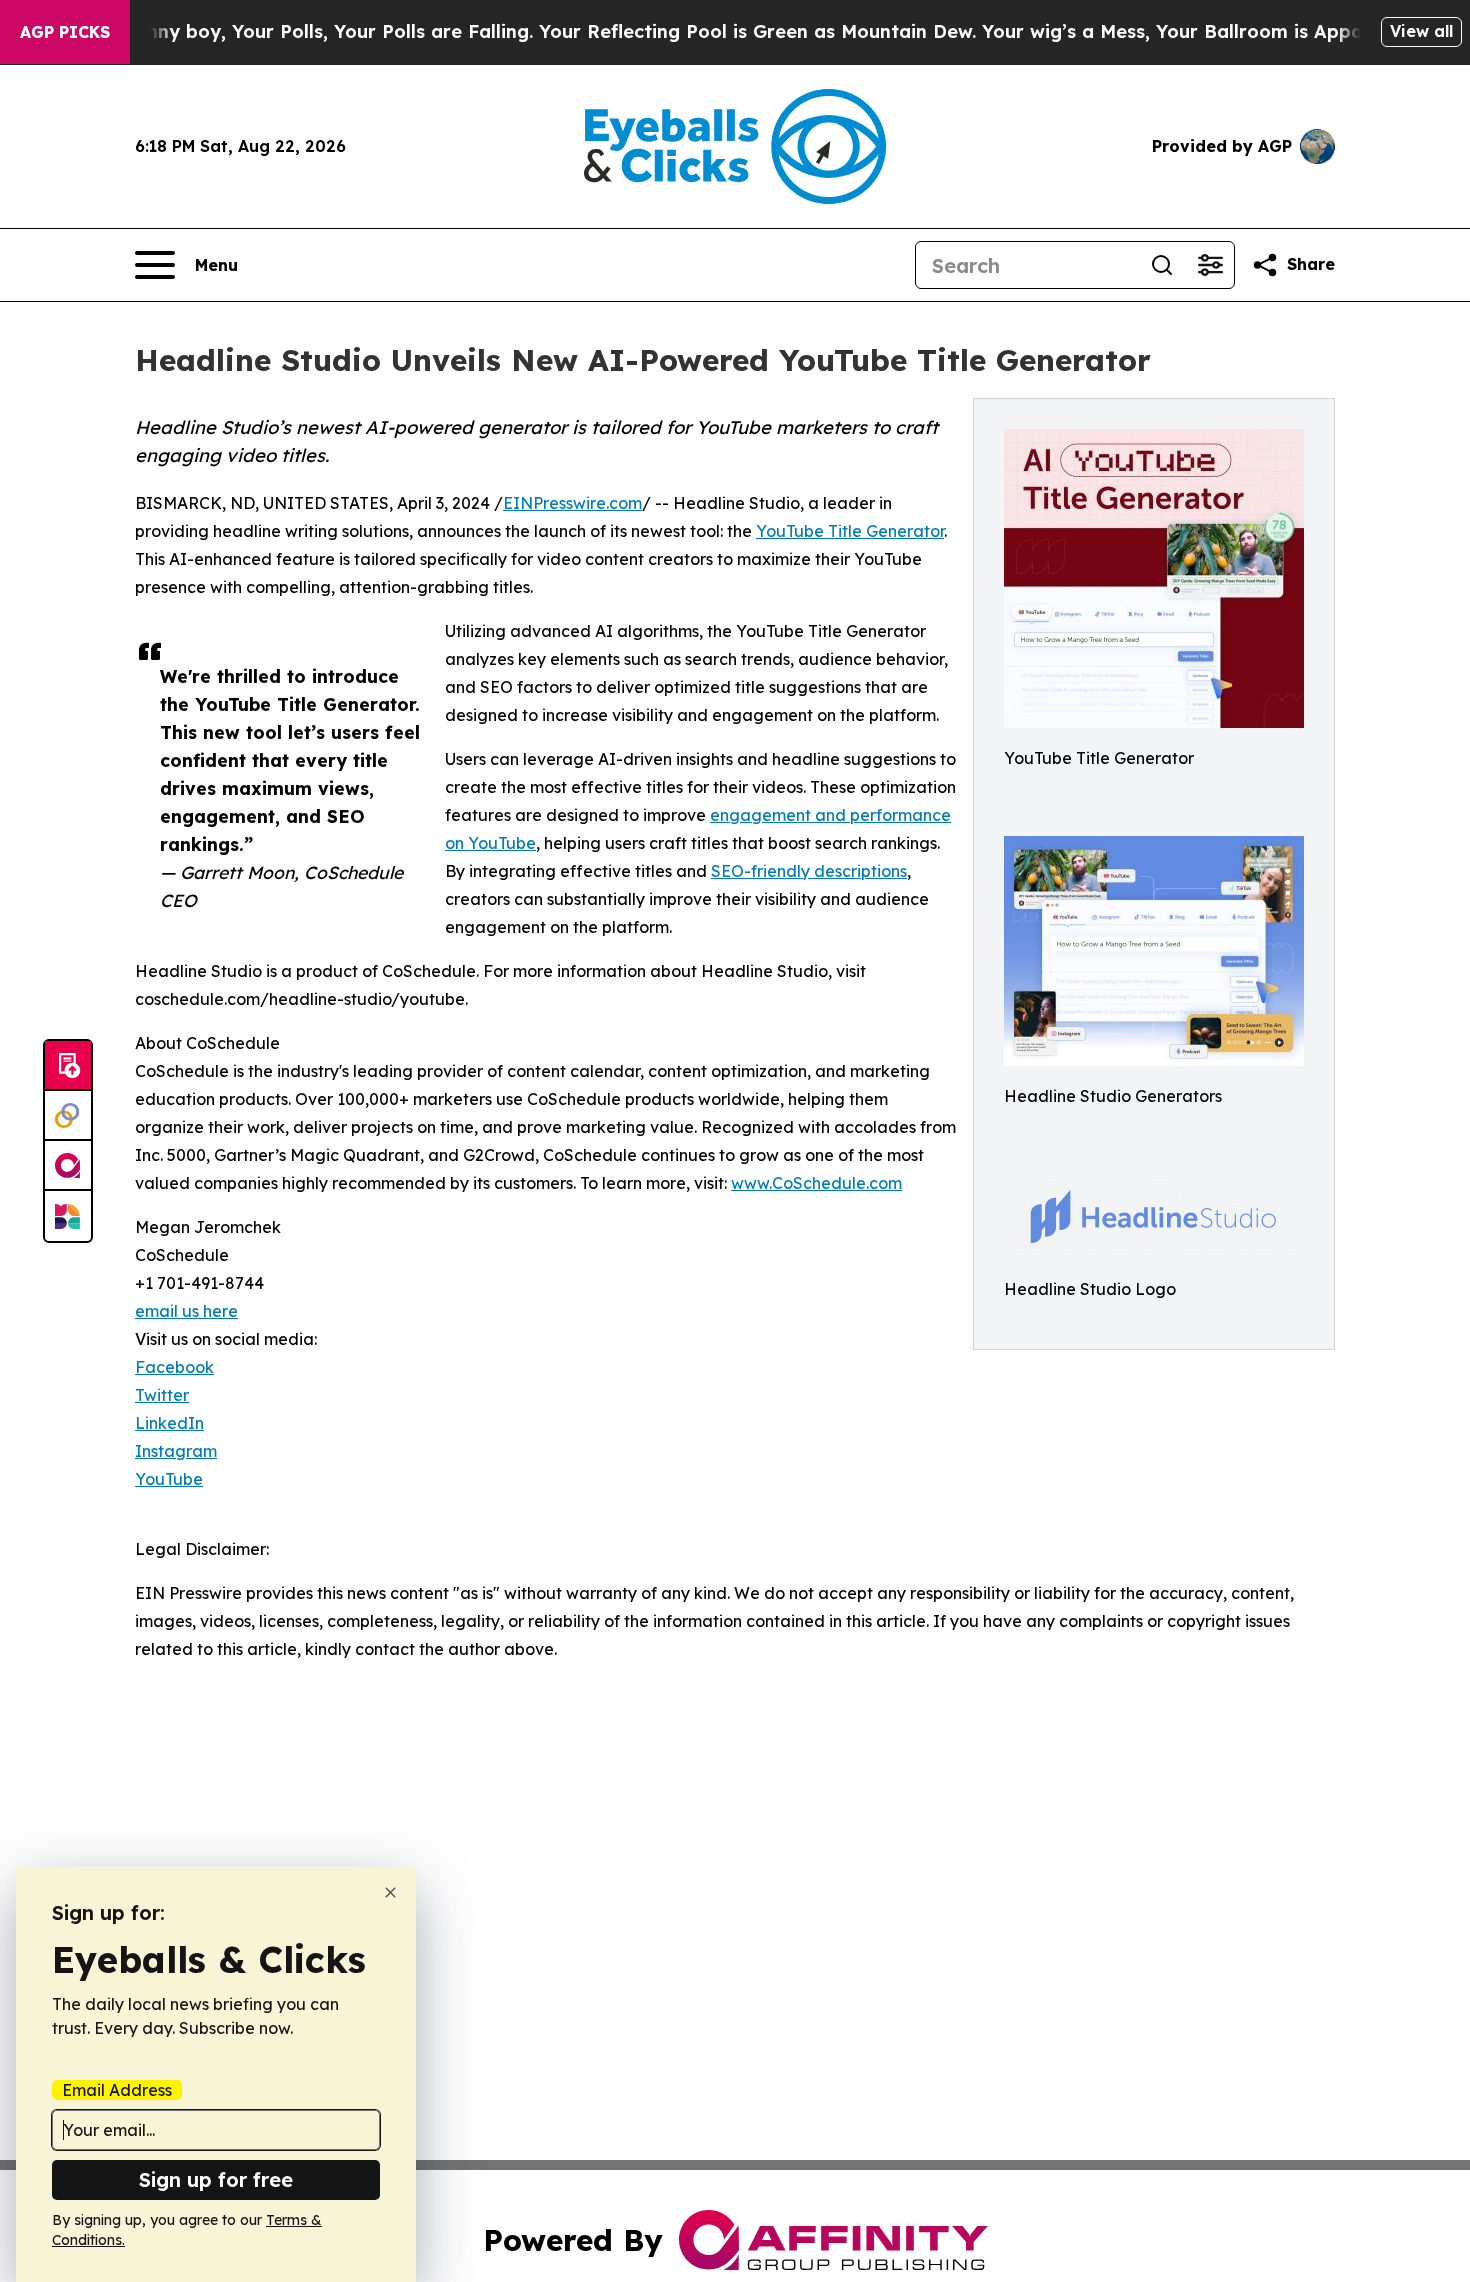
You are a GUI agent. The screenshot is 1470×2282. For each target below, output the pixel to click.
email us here (186, 1311)
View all (1421, 31)
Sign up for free (216, 2179)
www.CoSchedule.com (816, 1183)
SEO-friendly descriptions (809, 871)
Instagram (176, 1451)
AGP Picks (65, 32)
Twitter (162, 1395)
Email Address (117, 2090)
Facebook (174, 1367)
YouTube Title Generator (850, 531)
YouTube (169, 1479)
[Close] (390, 1892)
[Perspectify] (68, 1116)
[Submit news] (68, 1066)
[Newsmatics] (68, 1216)
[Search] (1162, 265)
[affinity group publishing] (68, 1166)
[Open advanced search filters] (1210, 265)
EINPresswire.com (572, 503)
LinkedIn (169, 1423)
